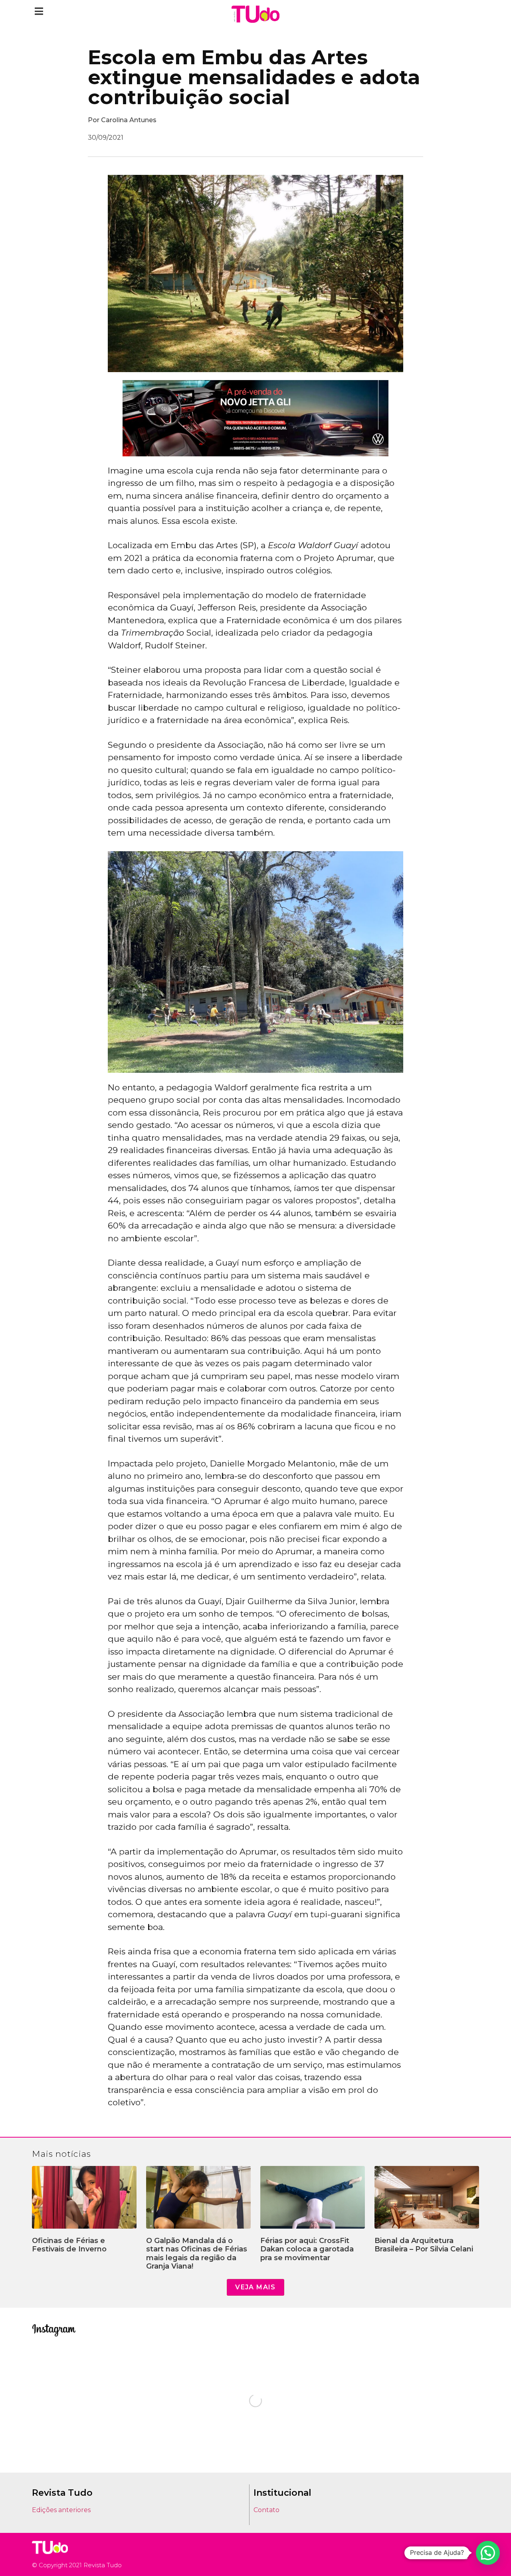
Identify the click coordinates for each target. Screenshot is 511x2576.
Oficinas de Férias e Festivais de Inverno (69, 2245)
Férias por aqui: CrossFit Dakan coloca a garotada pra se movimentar (307, 2249)
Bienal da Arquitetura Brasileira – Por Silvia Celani (424, 2245)
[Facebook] (463, 2554)
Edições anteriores (61, 2510)
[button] (39, 11)
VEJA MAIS (255, 2287)
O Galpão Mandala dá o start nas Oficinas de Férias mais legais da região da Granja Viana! (197, 2254)
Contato (266, 2510)
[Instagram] (451, 2554)
